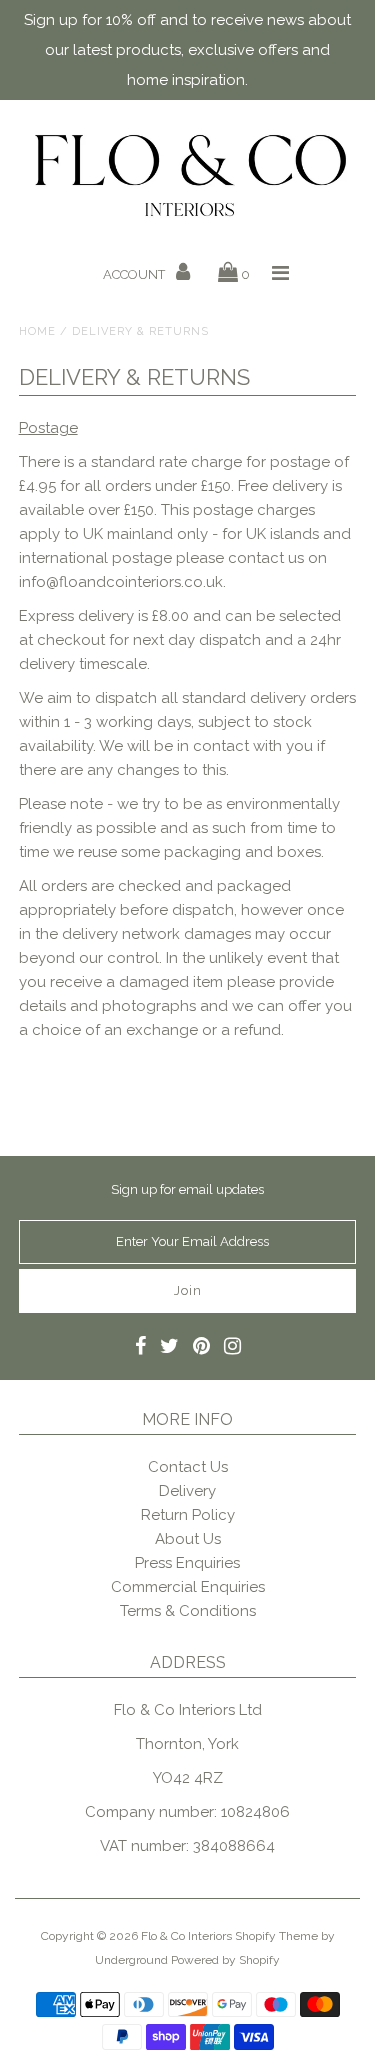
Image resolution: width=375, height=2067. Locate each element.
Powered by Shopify (225, 1960)
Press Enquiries (187, 1563)
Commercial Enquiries (188, 1587)
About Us (188, 1539)
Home (37, 331)
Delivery (187, 1491)
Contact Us (188, 1467)
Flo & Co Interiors (186, 1936)
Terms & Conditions (188, 1611)
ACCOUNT (135, 274)
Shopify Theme (276, 1936)
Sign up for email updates (187, 1189)
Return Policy (188, 1515)
